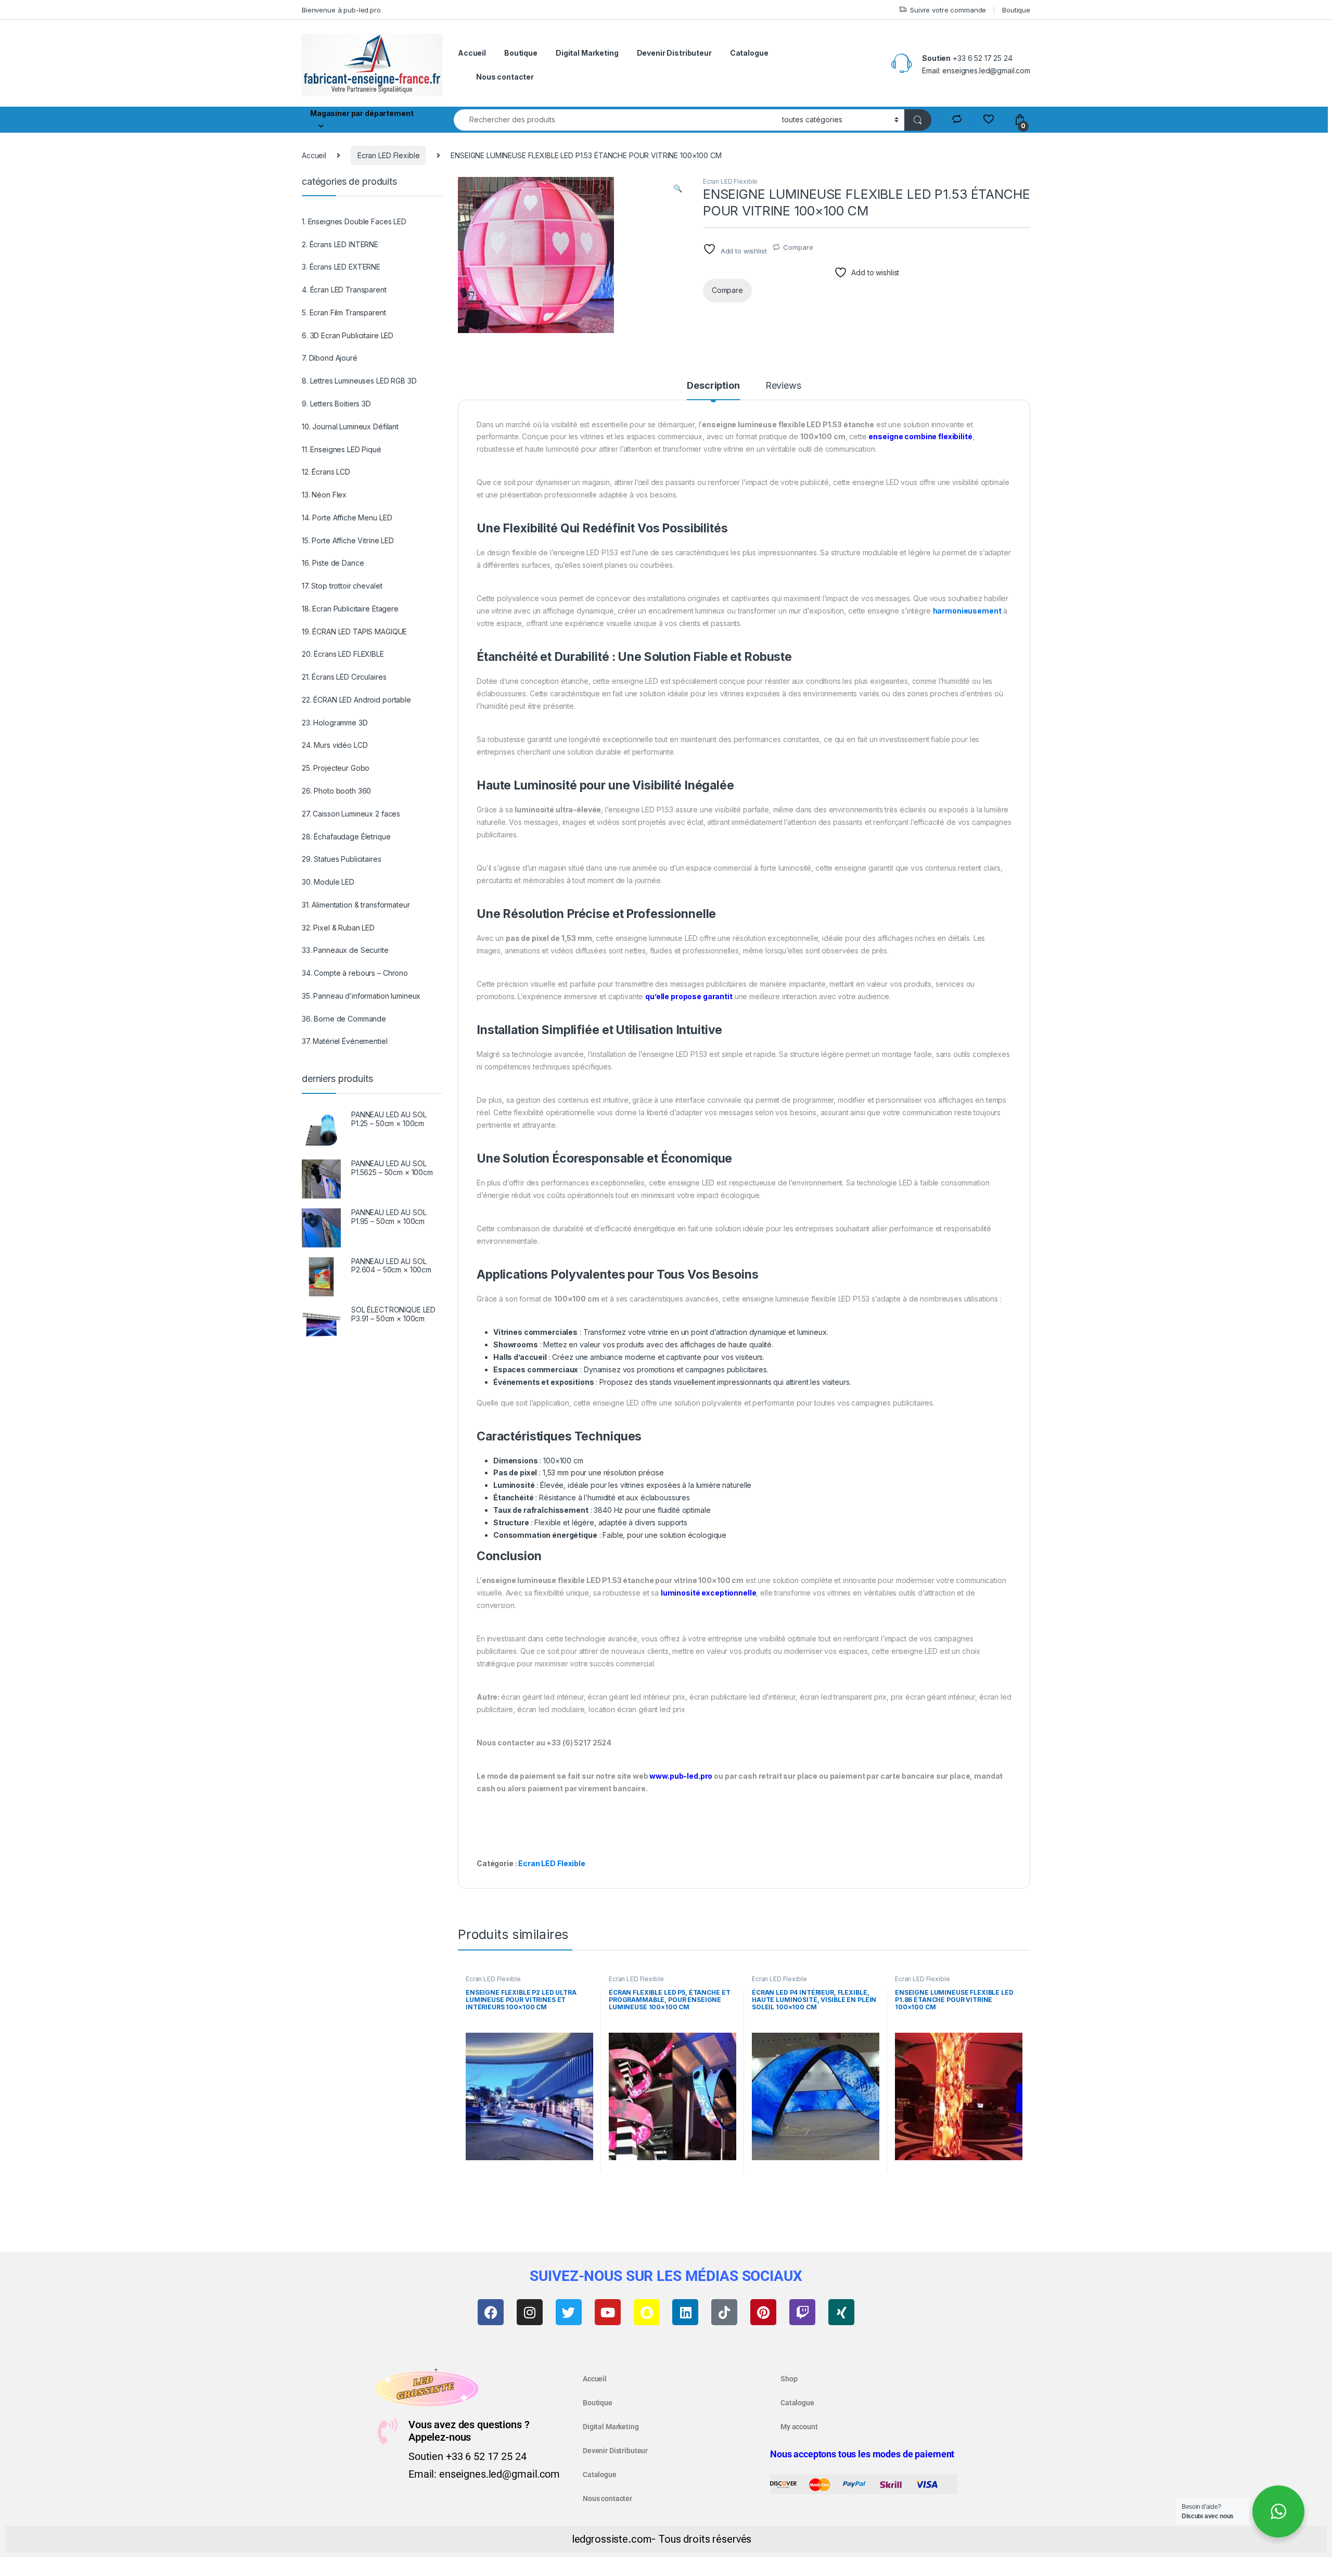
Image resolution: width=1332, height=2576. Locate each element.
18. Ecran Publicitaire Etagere (350, 609)
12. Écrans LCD (326, 472)
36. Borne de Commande (344, 1019)
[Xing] (841, 2312)
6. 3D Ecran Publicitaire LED (348, 335)
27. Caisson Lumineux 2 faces (351, 814)
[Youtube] (608, 2312)
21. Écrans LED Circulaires (344, 677)
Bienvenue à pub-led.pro (341, 10)
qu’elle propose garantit (689, 996)
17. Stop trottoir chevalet (342, 586)
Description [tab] (713, 386)
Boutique (1016, 10)
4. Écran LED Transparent (344, 290)
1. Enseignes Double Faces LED (354, 221)
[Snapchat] (647, 2312)
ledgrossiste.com (612, 2539)
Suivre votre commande (948, 10)
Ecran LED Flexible (388, 155)
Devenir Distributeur (674, 53)
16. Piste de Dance (333, 563)
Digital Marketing (587, 53)
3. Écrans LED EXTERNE (341, 267)
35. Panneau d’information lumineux (361, 996)
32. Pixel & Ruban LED (338, 928)
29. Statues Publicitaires (342, 859)
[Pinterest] (763, 2312)
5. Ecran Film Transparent (344, 313)
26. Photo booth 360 (336, 791)
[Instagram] (530, 2312)
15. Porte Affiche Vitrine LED (348, 540)
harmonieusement (967, 611)
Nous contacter (505, 77)
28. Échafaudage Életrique (346, 837)
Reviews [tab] (783, 386)
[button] (678, 188)
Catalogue (749, 53)
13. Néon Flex (324, 495)
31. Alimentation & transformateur (356, 905)
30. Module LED (328, 882)
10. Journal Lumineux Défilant (350, 426)
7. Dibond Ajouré (330, 358)
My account (799, 2427)
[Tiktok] (724, 2312)
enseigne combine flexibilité (920, 436)
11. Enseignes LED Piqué (342, 449)
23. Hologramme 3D (335, 723)
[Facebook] (491, 2312)
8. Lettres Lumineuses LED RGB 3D (359, 381)
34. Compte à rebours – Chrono (355, 973)
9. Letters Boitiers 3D (336, 404)
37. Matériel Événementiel (345, 1041)
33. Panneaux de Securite (345, 950)
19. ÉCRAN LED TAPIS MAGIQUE (354, 632)
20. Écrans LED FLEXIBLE (343, 654)
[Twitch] (802, 2312)
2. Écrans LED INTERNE (340, 244)
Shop (789, 2379)
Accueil (472, 53)
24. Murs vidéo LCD (335, 745)
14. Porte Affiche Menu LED (347, 518)
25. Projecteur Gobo (336, 768)
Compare (798, 247)
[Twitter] (569, 2312)
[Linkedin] (685, 2312)
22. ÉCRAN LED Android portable (356, 700)
